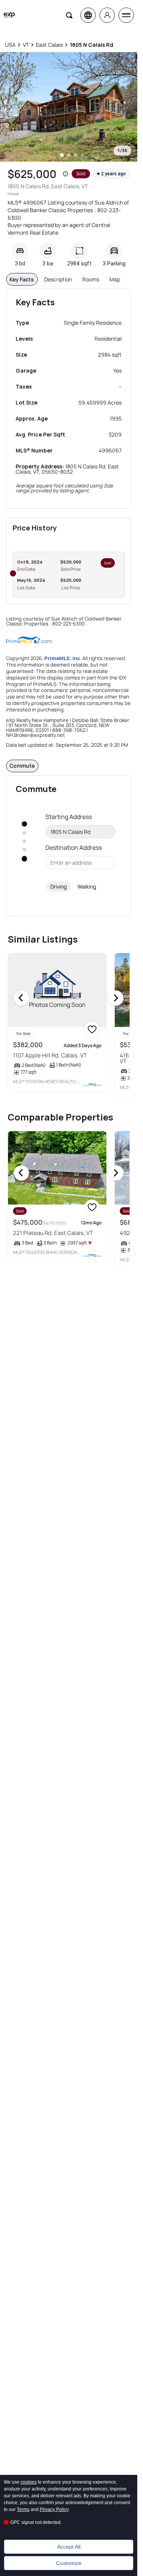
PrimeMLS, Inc (62, 658)
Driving (59, 886)
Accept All (69, 2547)
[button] (66, 174)
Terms (23, 2509)
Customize (69, 2563)
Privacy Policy (54, 2509)
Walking (87, 886)
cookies (29, 2482)
